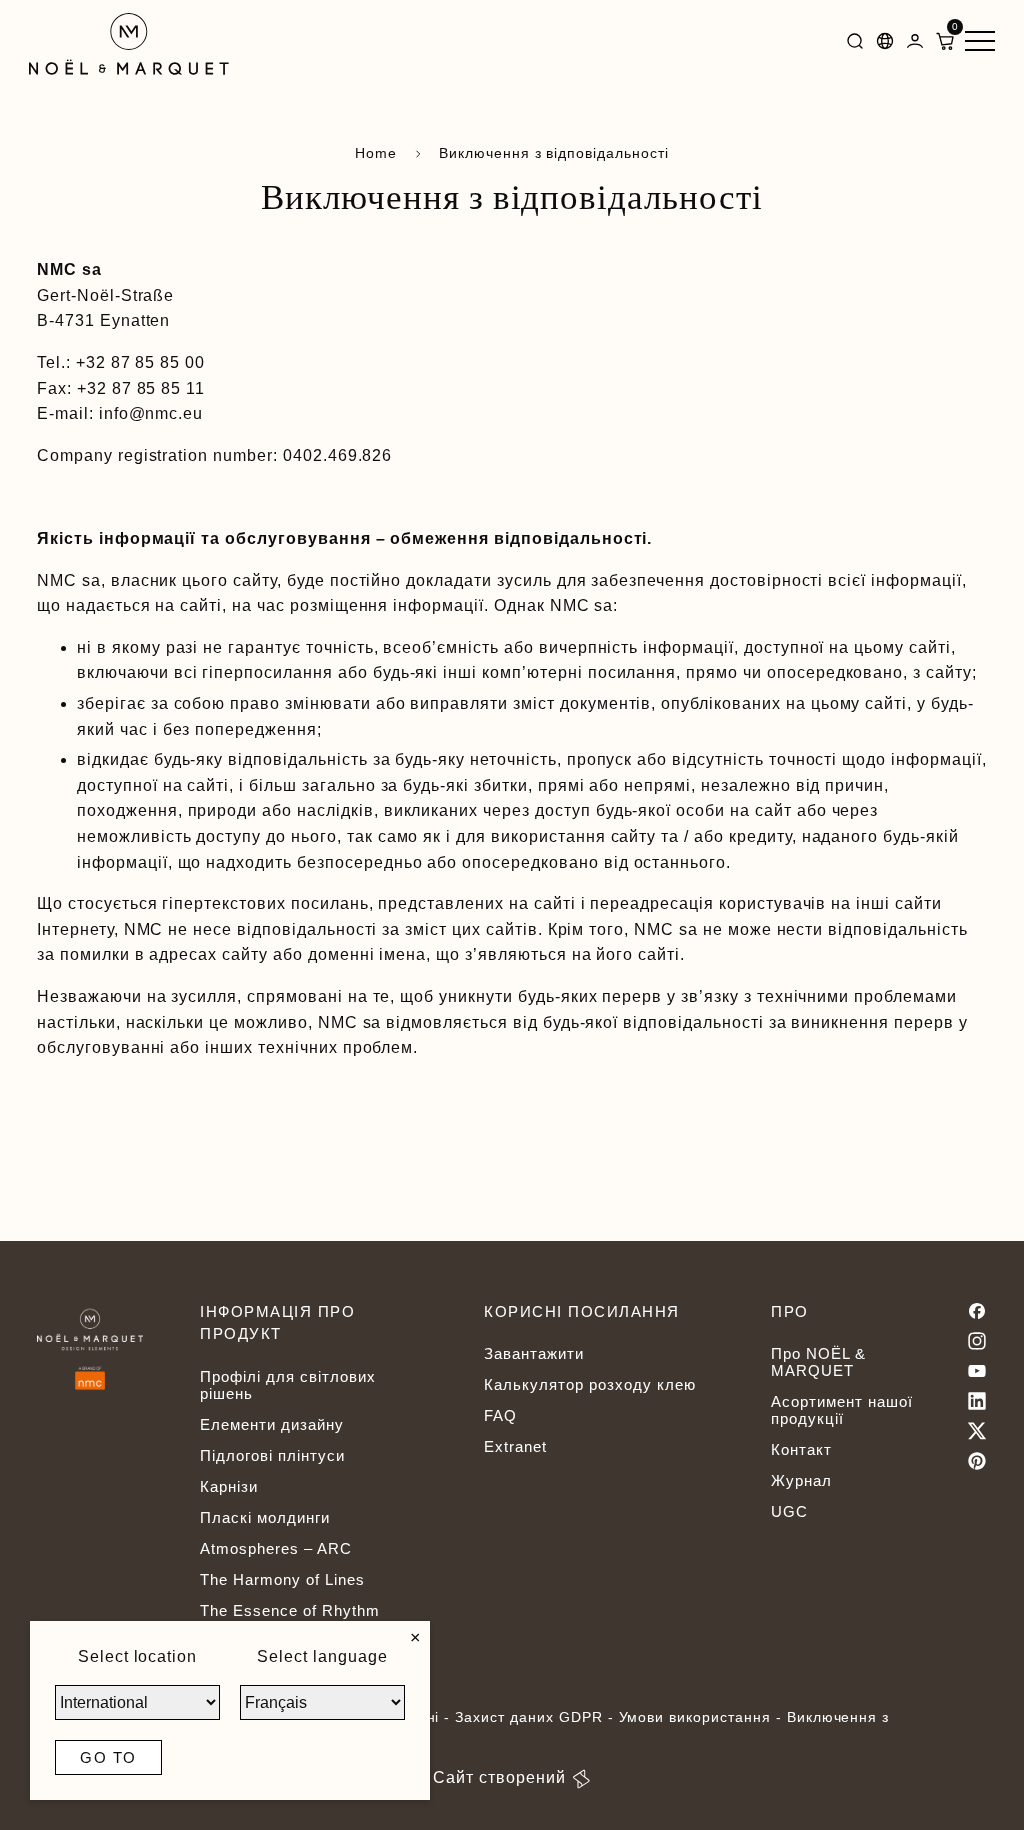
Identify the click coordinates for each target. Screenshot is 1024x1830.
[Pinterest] (977, 1461)
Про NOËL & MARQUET (818, 1362)
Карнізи (229, 1486)
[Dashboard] (915, 44)
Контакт (801, 1449)
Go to (108, 1757)
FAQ (500, 1415)
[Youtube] (977, 1371)
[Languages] (885, 44)
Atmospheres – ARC (275, 1548)
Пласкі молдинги (264, 1517)
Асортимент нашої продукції (841, 1410)
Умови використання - (703, 1717)
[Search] (855, 44)
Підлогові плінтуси (272, 1455)
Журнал (801, 1480)
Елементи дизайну (271, 1424)
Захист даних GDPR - (536, 1717)
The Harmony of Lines (282, 1579)
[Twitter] (977, 1431)
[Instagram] (977, 1341)
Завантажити (534, 1353)
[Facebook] (977, 1311)
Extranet (515, 1446)
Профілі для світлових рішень (287, 1385)
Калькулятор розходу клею (589, 1384)
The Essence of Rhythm (289, 1610)
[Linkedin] (977, 1401)
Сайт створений (499, 1777)
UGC (789, 1511)
